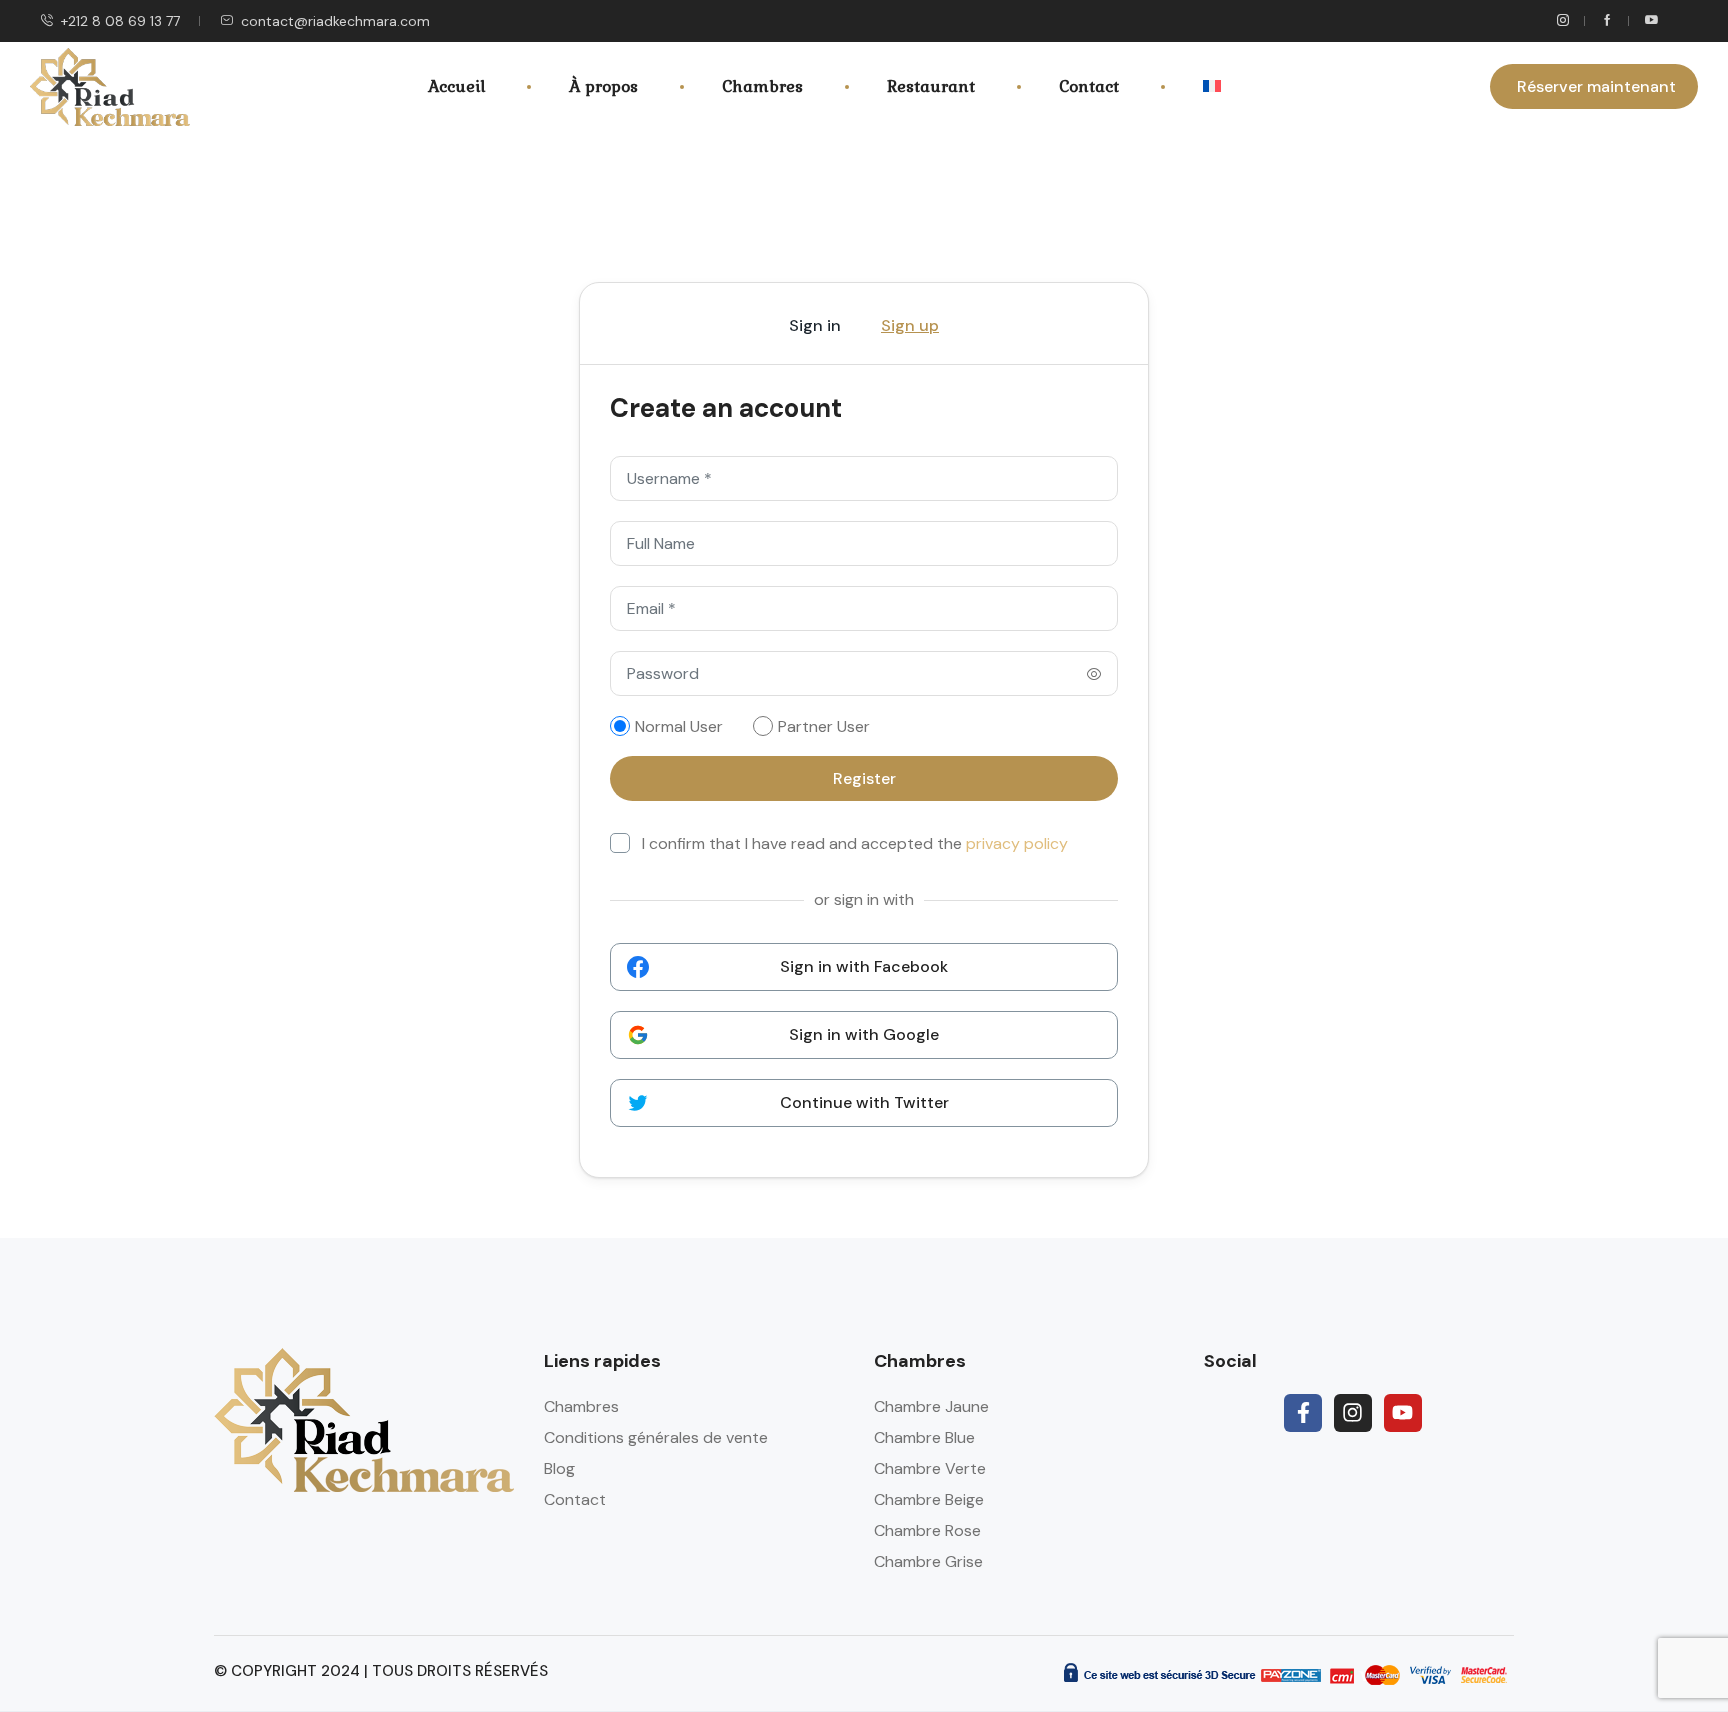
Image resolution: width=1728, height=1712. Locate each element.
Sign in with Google (864, 1034)
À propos (603, 86)
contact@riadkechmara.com (335, 21)
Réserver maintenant (1596, 86)
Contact (1089, 86)
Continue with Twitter (864, 1102)
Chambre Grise (928, 1561)
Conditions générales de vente (656, 1437)
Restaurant (931, 86)
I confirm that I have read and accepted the (855, 843)
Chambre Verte (930, 1468)
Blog (559, 1468)
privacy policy (1017, 843)
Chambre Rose (927, 1530)
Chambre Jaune (931, 1406)
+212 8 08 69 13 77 (120, 21)
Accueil (456, 86)
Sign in (815, 325)
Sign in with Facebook (864, 966)
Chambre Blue (924, 1437)
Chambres (762, 86)
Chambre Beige (929, 1499)
